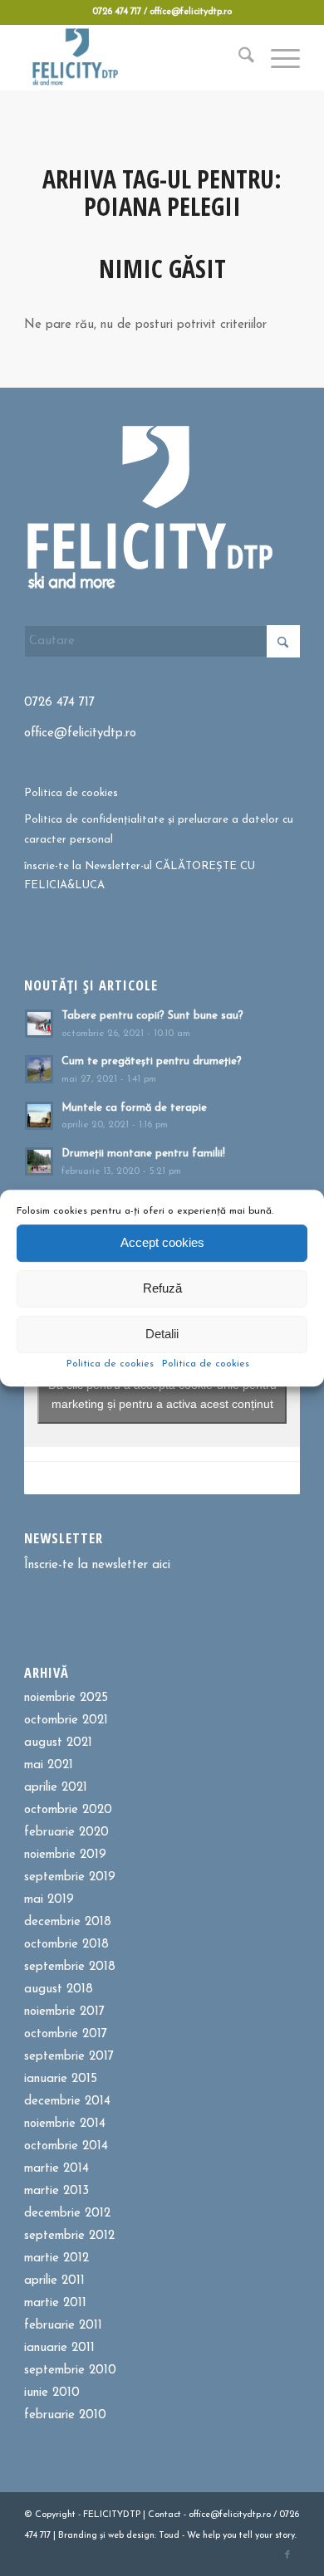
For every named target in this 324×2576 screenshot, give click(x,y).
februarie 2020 (66, 1833)
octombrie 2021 (66, 1721)
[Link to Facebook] (287, 2555)
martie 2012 (56, 2258)
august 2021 (58, 1743)
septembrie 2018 (70, 1967)
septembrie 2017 (69, 2057)
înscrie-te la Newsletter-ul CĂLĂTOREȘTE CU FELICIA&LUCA (140, 876)
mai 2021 (49, 1765)
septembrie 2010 (70, 2371)
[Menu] (277, 57)
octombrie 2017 (66, 2034)
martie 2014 (56, 2169)
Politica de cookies (110, 1364)
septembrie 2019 (70, 1877)
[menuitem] (238, 57)
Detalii (162, 1334)
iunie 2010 (52, 2393)
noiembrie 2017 (64, 2012)
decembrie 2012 (67, 2214)
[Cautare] (238, 57)
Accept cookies (162, 1242)
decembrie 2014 (67, 2102)
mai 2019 (49, 1900)
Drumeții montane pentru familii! (143, 1154)
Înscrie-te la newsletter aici (97, 1565)
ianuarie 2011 (59, 2348)
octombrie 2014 (66, 2146)
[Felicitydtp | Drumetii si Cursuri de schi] (134, 57)
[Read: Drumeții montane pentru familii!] (39, 1161)
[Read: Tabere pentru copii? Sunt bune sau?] (39, 1024)
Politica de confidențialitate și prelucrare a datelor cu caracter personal (159, 829)
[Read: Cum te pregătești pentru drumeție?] (39, 1069)
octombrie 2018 (66, 1945)
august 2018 (59, 1989)
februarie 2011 (63, 2326)
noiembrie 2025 (66, 1698)
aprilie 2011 (54, 2281)
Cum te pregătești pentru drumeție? (152, 1061)
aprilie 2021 (56, 1788)
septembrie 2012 (69, 2236)
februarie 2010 (65, 2415)
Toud (169, 2536)
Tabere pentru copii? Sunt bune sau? (152, 1016)
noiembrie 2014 (65, 2124)
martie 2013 (56, 2191)
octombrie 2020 (68, 1810)
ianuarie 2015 (61, 2079)
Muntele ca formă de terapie (134, 1108)
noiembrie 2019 (65, 1855)
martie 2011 (55, 2303)
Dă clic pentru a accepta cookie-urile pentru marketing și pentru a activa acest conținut (162, 1394)
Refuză (162, 1288)
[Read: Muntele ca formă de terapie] (39, 1116)
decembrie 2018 (68, 1922)
